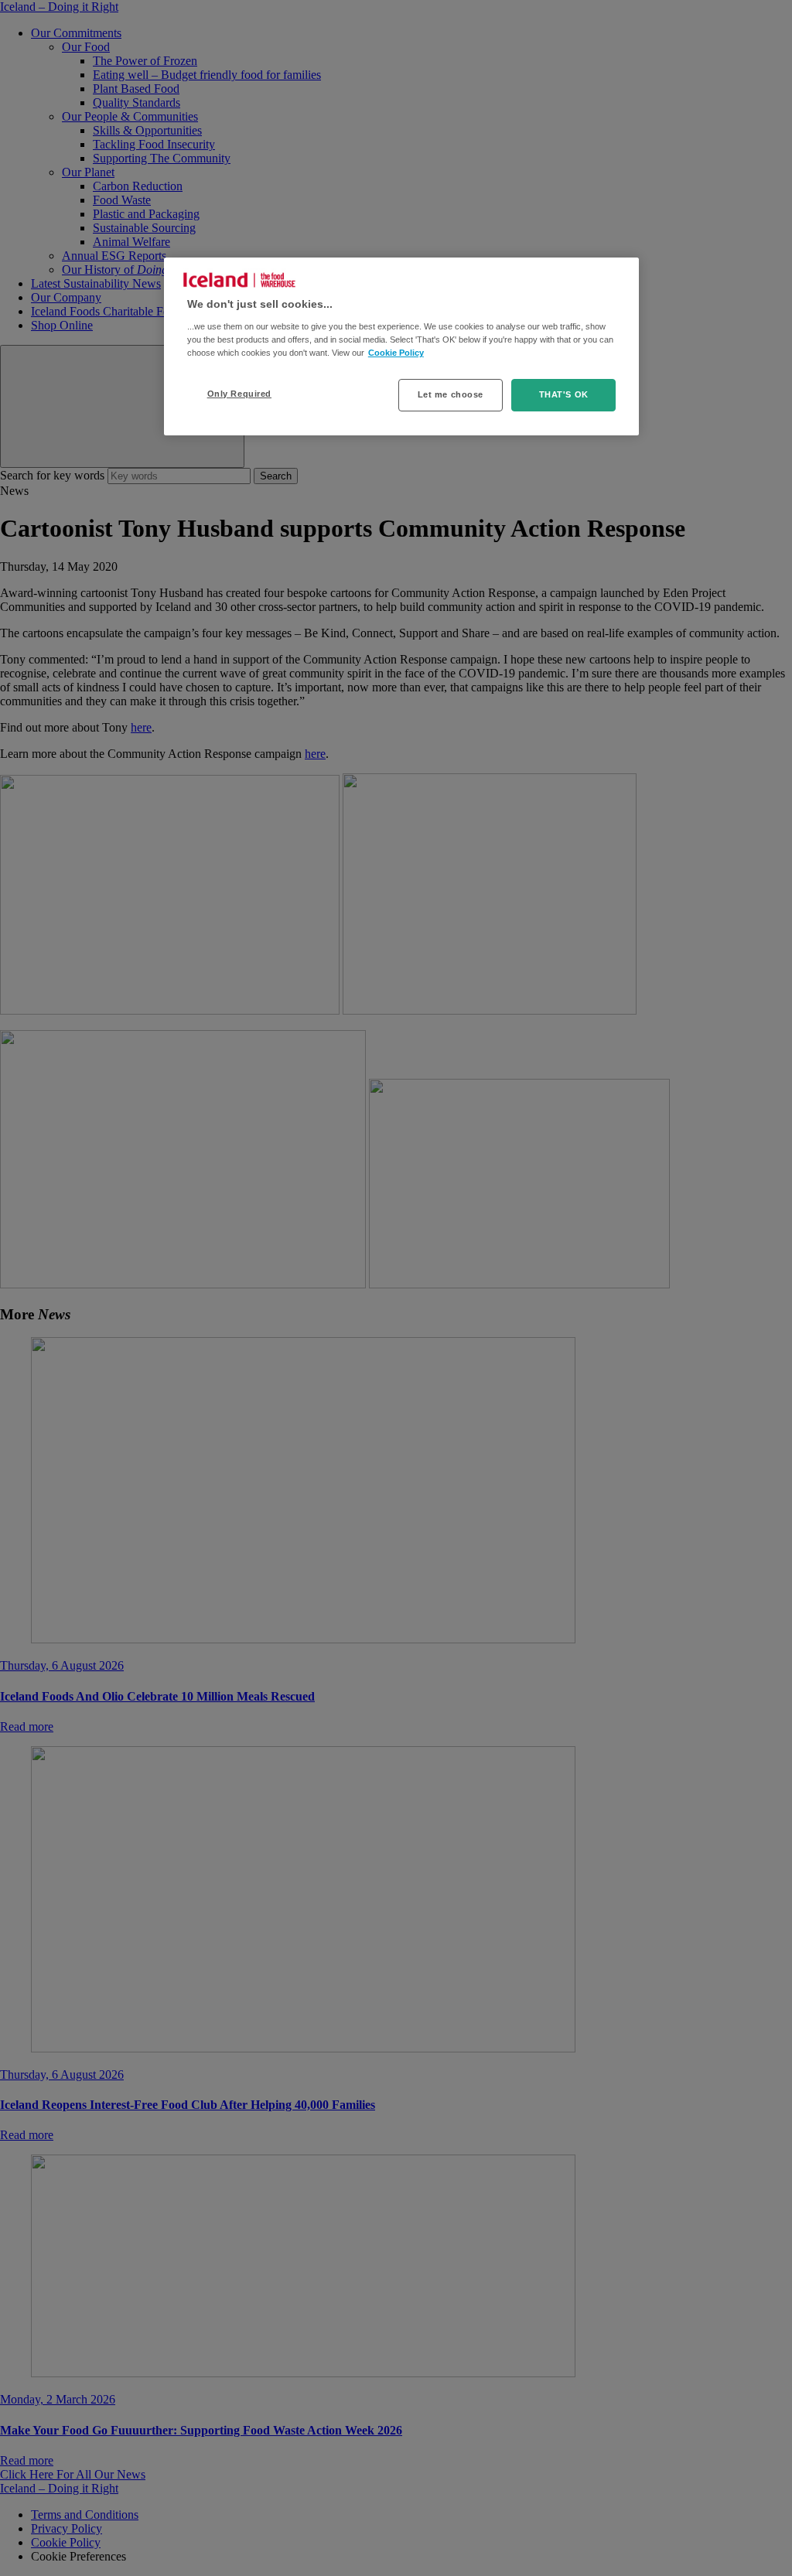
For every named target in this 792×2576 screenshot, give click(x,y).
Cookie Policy (396, 353)
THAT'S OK (564, 394)
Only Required (239, 394)
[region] (401, 346)
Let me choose (451, 394)
